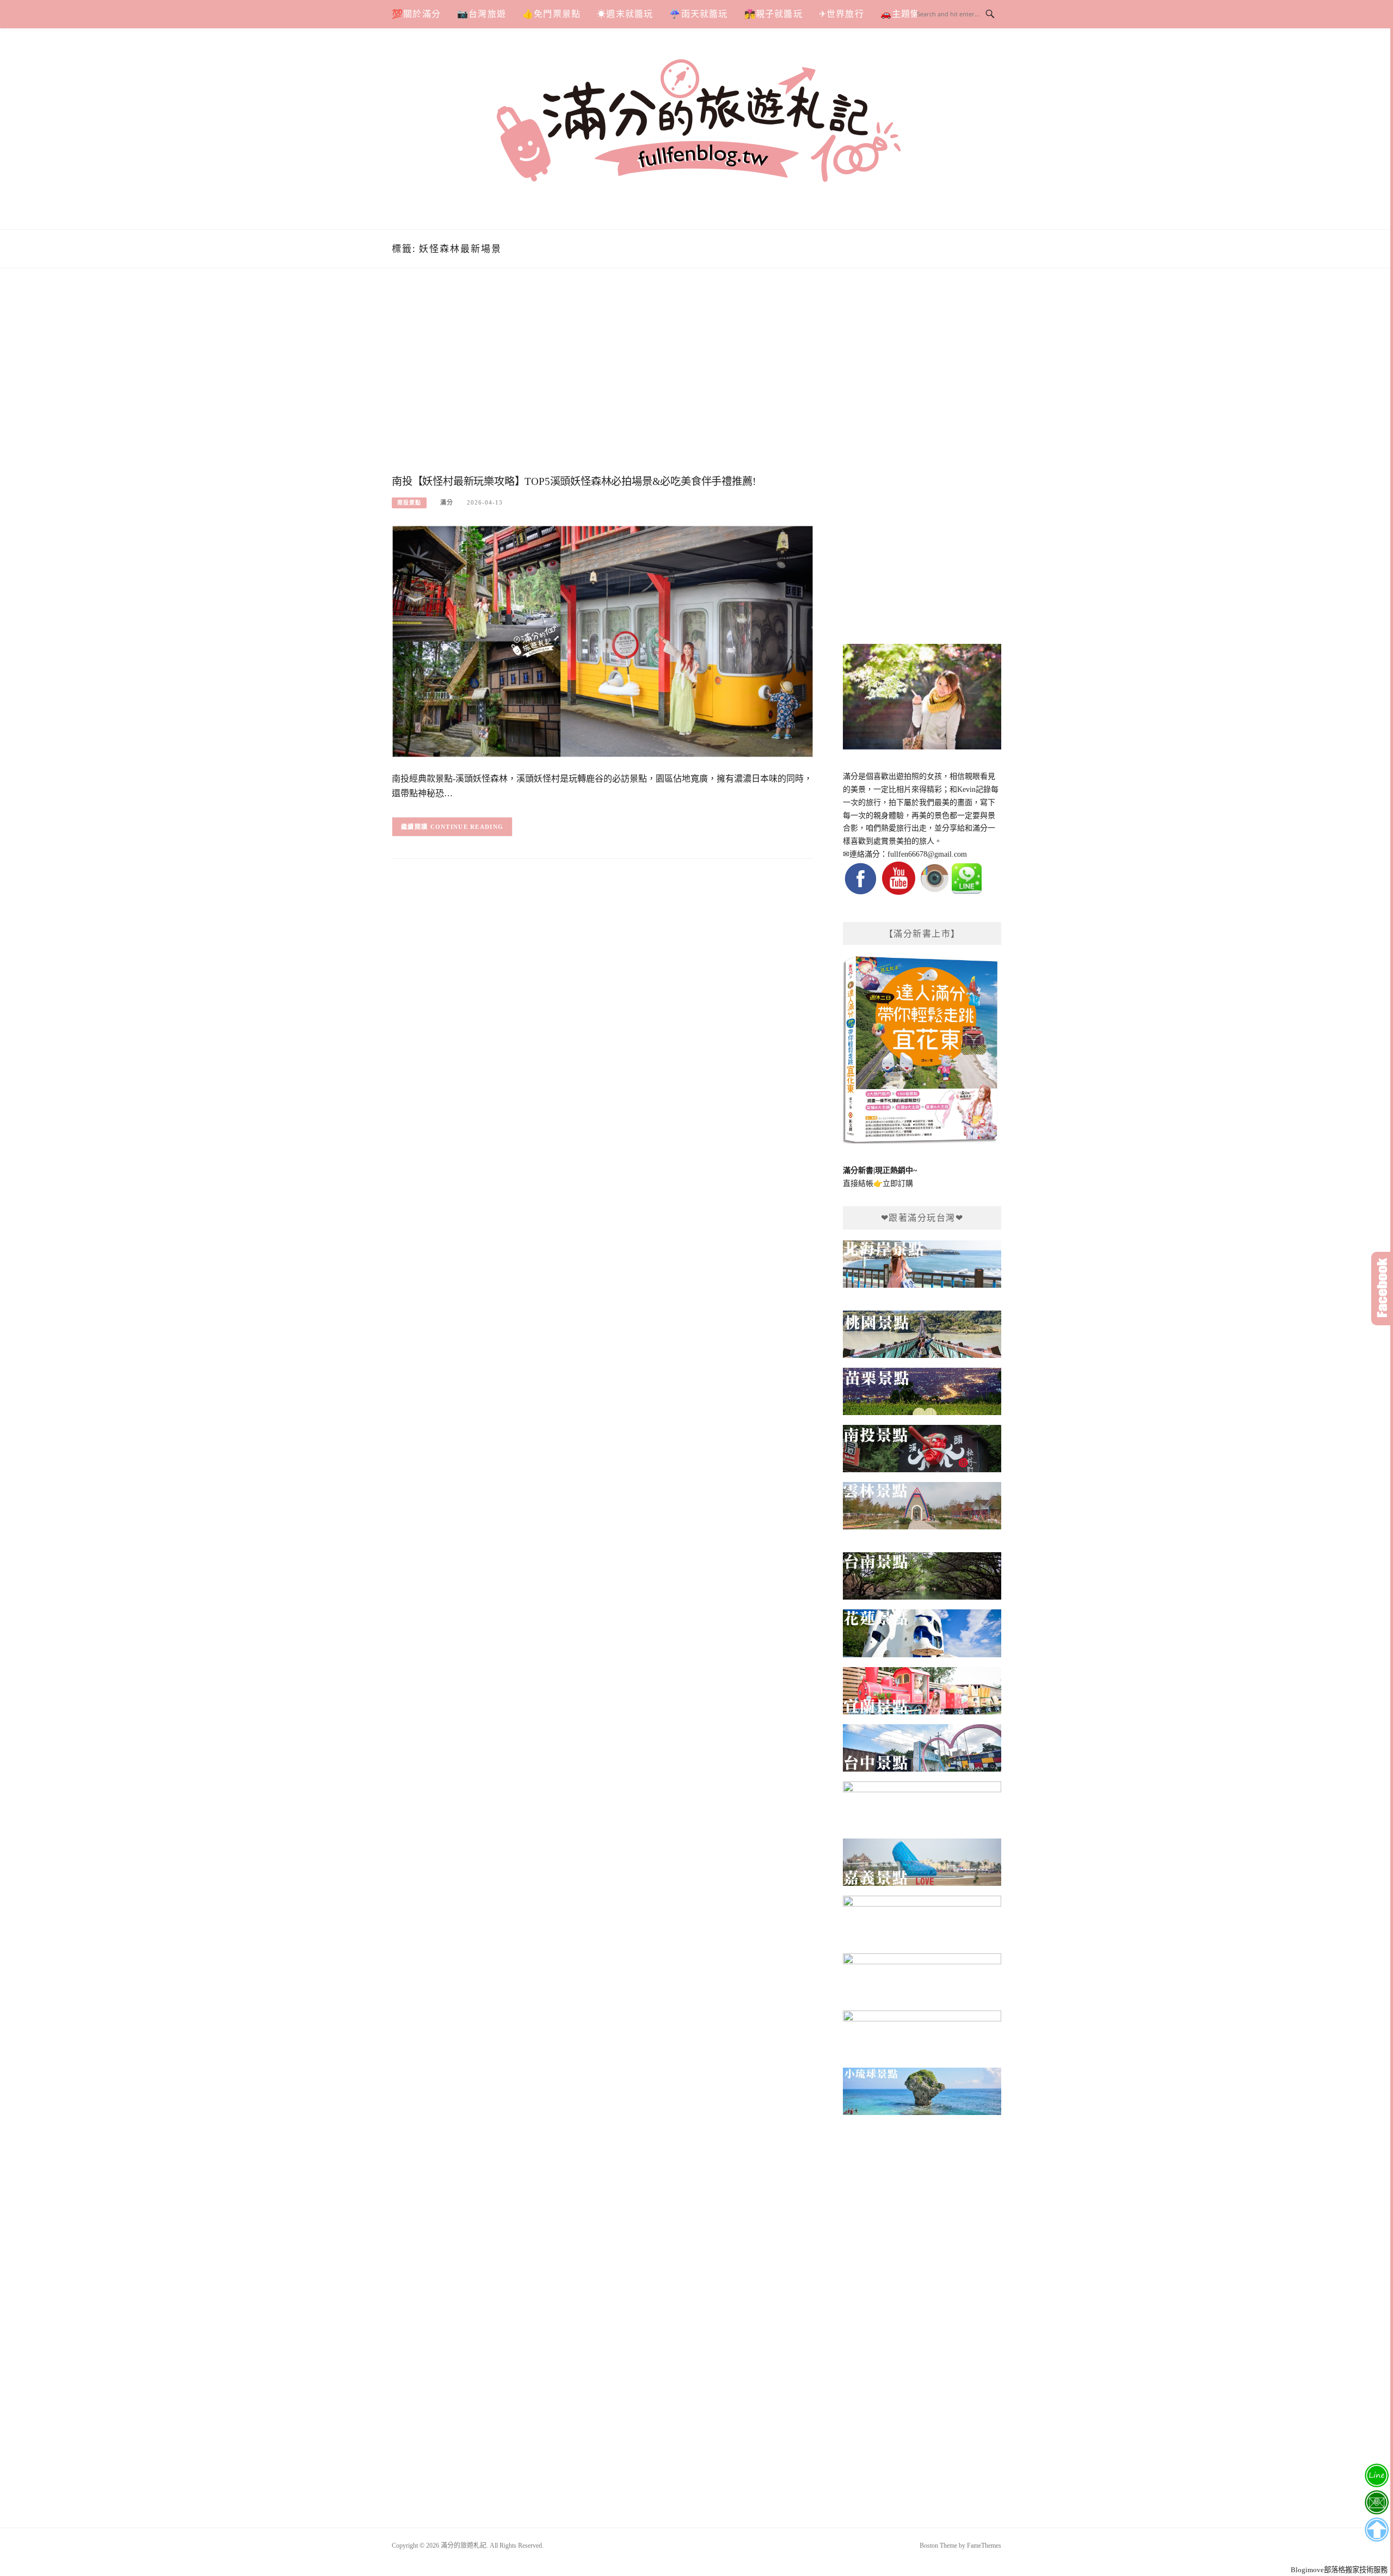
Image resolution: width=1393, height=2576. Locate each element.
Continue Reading (467, 827)
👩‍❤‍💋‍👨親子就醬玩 (773, 14)
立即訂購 (898, 1184)
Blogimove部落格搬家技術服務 (1339, 2570)
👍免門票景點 (551, 14)
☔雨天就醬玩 (698, 14)
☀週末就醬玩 (625, 14)
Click (1382, 1289)
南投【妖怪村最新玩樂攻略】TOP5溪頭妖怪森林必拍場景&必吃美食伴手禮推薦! (574, 481)
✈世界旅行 (842, 14)
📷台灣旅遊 (482, 14)
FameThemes (984, 2546)
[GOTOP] (1376, 2530)
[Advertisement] (603, 383)
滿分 (447, 502)
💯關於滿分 (416, 14)
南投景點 (409, 503)
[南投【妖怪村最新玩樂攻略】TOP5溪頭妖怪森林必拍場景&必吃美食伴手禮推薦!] (603, 641)
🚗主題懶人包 (910, 14)
